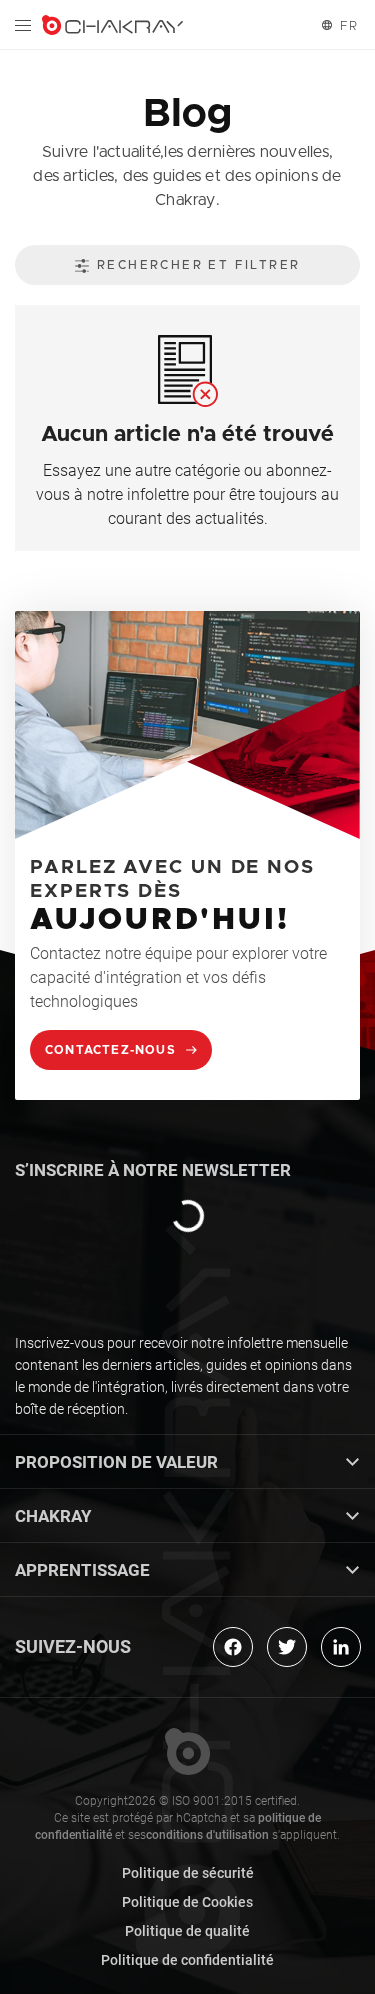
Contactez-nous (112, 1050)
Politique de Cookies (187, 1902)
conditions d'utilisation (207, 1835)
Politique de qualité (187, 1931)
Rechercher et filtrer (196, 265)
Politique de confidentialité (187, 1960)
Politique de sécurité (188, 1873)
